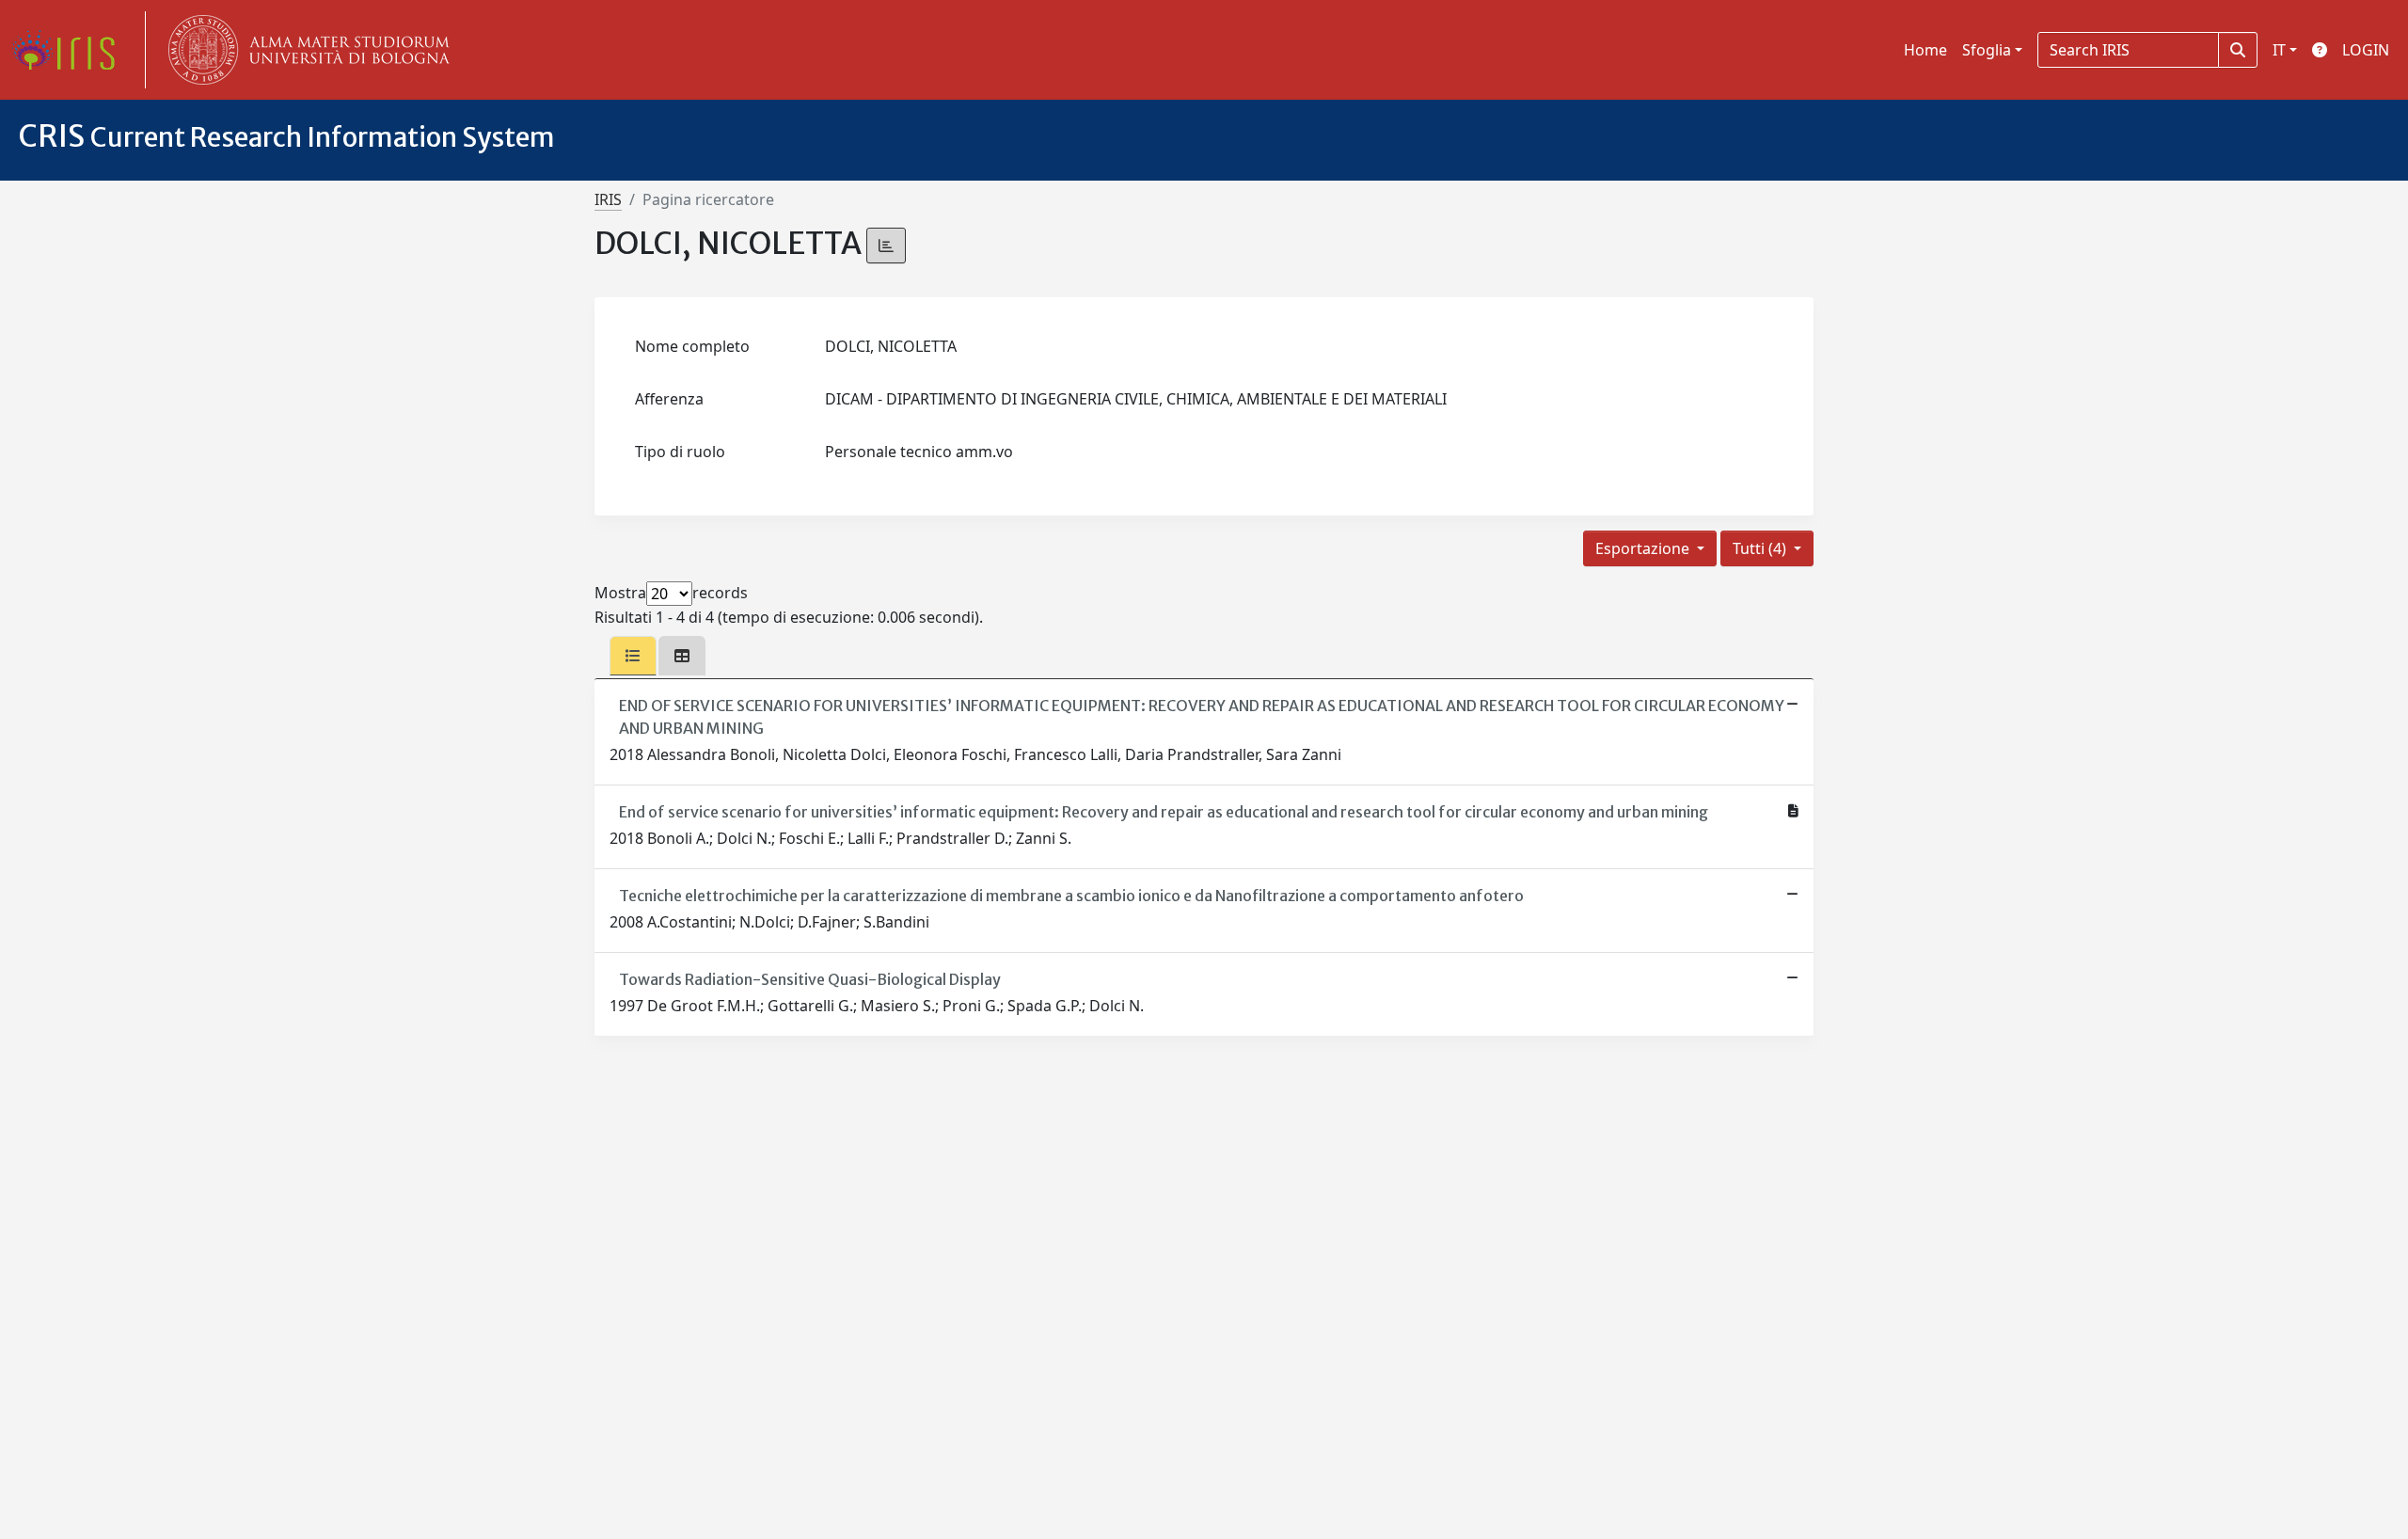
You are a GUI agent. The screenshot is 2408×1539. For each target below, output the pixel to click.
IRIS (608, 199)
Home (1925, 50)
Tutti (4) (1761, 548)
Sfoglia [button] (1987, 50)
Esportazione (1644, 548)
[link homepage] (71, 50)
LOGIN (2366, 50)
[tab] (633, 656)
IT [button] (2279, 50)
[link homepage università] (305, 50)
